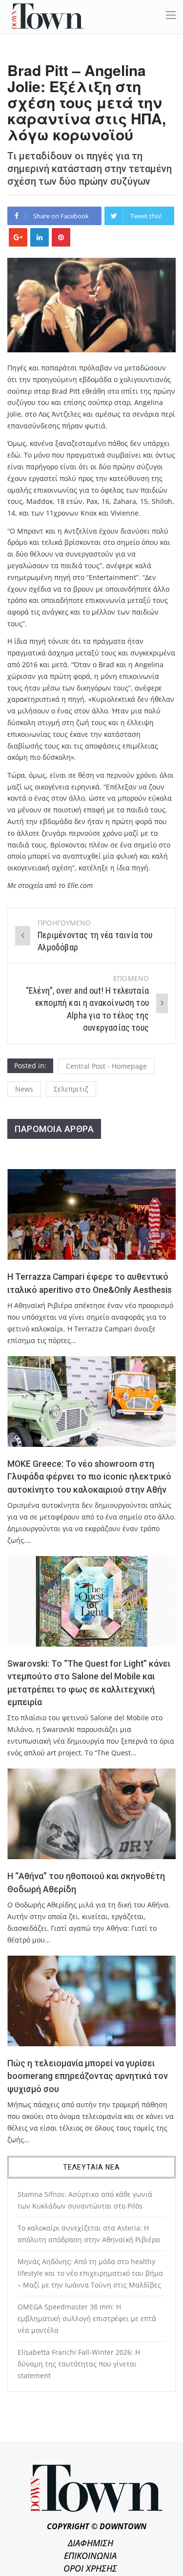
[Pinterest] (61, 237)
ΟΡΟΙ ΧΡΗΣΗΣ (90, 2568)
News (24, 1089)
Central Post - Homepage (106, 1066)
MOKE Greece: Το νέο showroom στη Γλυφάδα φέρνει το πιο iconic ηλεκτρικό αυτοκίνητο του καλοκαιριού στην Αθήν (89, 1477)
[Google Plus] (18, 237)
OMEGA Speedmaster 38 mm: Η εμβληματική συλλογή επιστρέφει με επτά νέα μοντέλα (87, 2318)
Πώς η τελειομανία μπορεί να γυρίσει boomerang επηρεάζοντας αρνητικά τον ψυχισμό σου (88, 2076)
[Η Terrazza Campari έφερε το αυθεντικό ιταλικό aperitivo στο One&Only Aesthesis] (91, 1214)
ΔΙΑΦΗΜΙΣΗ (91, 2543)
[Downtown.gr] (48, 16)
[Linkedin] (40, 237)
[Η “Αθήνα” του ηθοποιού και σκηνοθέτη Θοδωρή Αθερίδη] (91, 1814)
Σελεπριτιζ (71, 1089)
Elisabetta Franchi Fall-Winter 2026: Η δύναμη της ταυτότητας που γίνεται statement (79, 2364)
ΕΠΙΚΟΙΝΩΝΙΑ (90, 2556)
